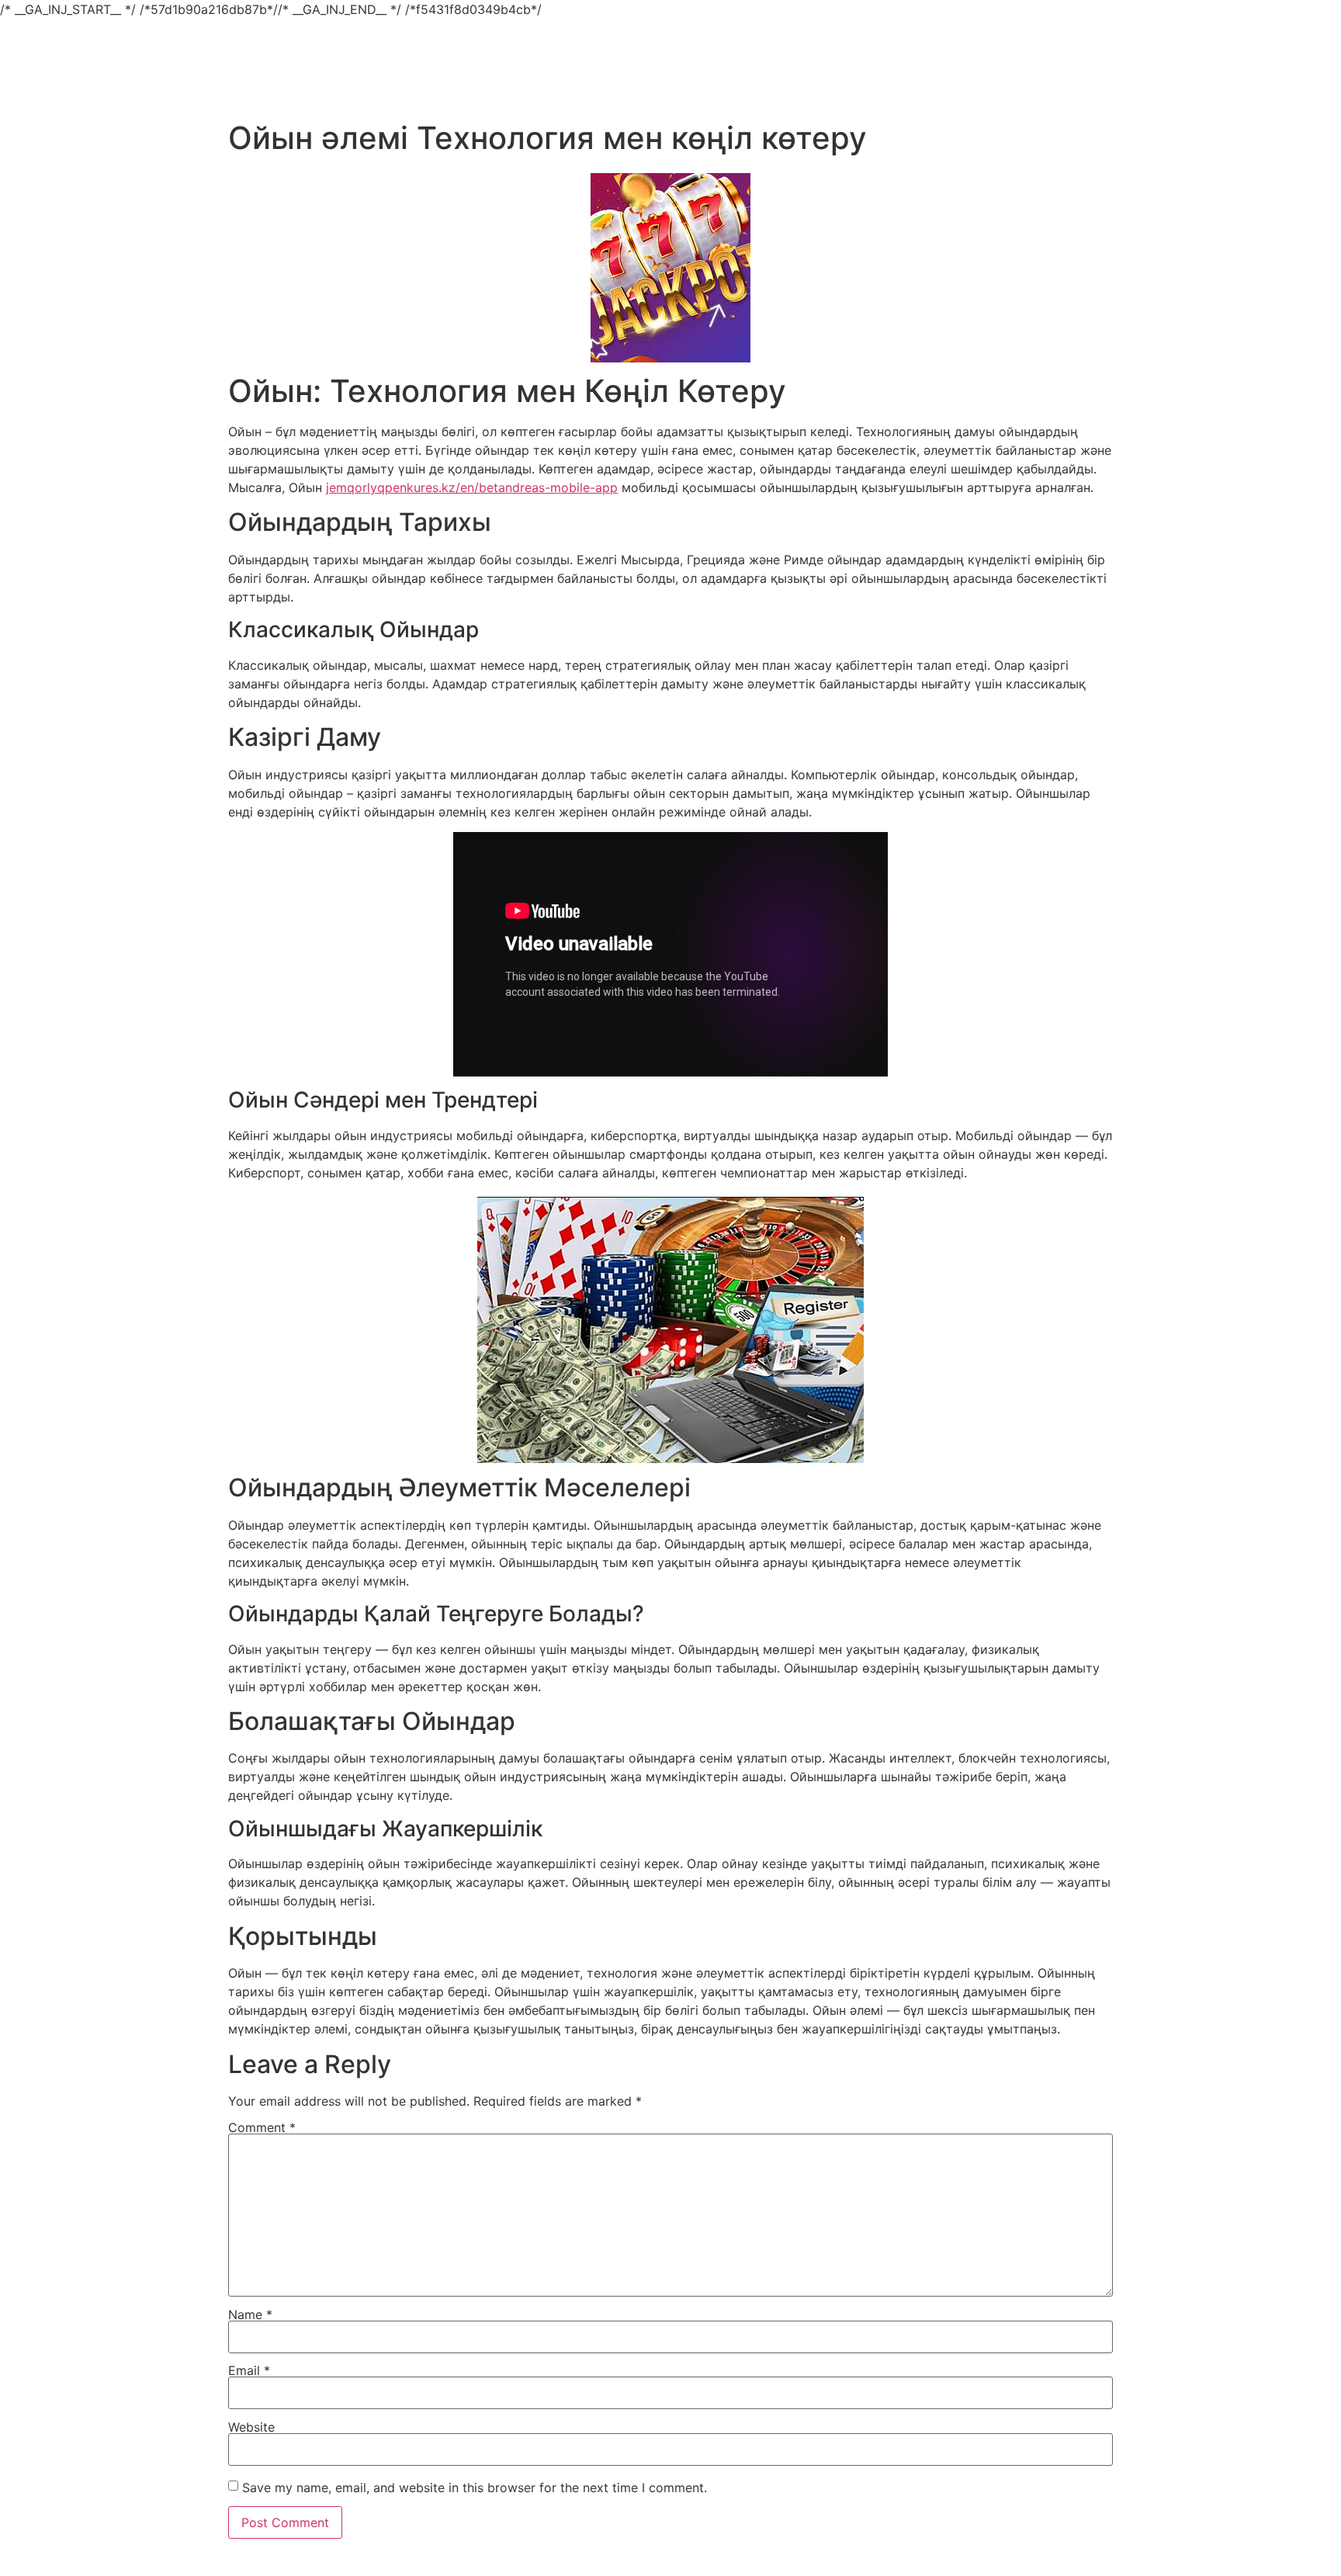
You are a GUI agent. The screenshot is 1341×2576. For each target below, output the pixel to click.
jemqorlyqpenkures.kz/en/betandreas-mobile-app (472, 487)
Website (251, 2427)
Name (250, 2314)
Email (249, 2370)
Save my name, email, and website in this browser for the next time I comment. (475, 2488)
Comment (262, 2127)
